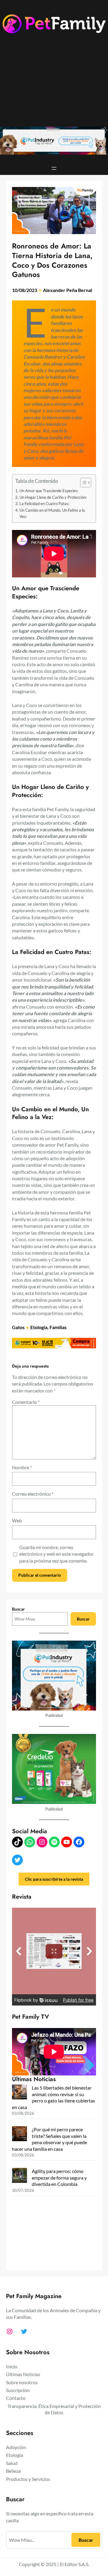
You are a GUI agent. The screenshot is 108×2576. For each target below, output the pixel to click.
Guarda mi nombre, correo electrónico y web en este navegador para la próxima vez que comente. (56, 1554)
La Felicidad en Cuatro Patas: (44, 504)
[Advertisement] (54, 84)
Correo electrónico (33, 1494)
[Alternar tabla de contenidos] (83, 483)
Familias (58, 1327)
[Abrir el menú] (54, 168)
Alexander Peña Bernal (67, 290)
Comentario (26, 1402)
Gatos (18, 1327)
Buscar (18, 1609)
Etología (39, 1327)
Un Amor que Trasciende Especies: (49, 491)
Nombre (22, 1467)
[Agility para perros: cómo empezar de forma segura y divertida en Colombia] (19, 2176)
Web (17, 1520)
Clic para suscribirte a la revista (54, 1879)
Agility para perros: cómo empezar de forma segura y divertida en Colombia (59, 2177)
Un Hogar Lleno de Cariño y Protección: (53, 497)
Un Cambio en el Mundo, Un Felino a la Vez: (52, 513)
